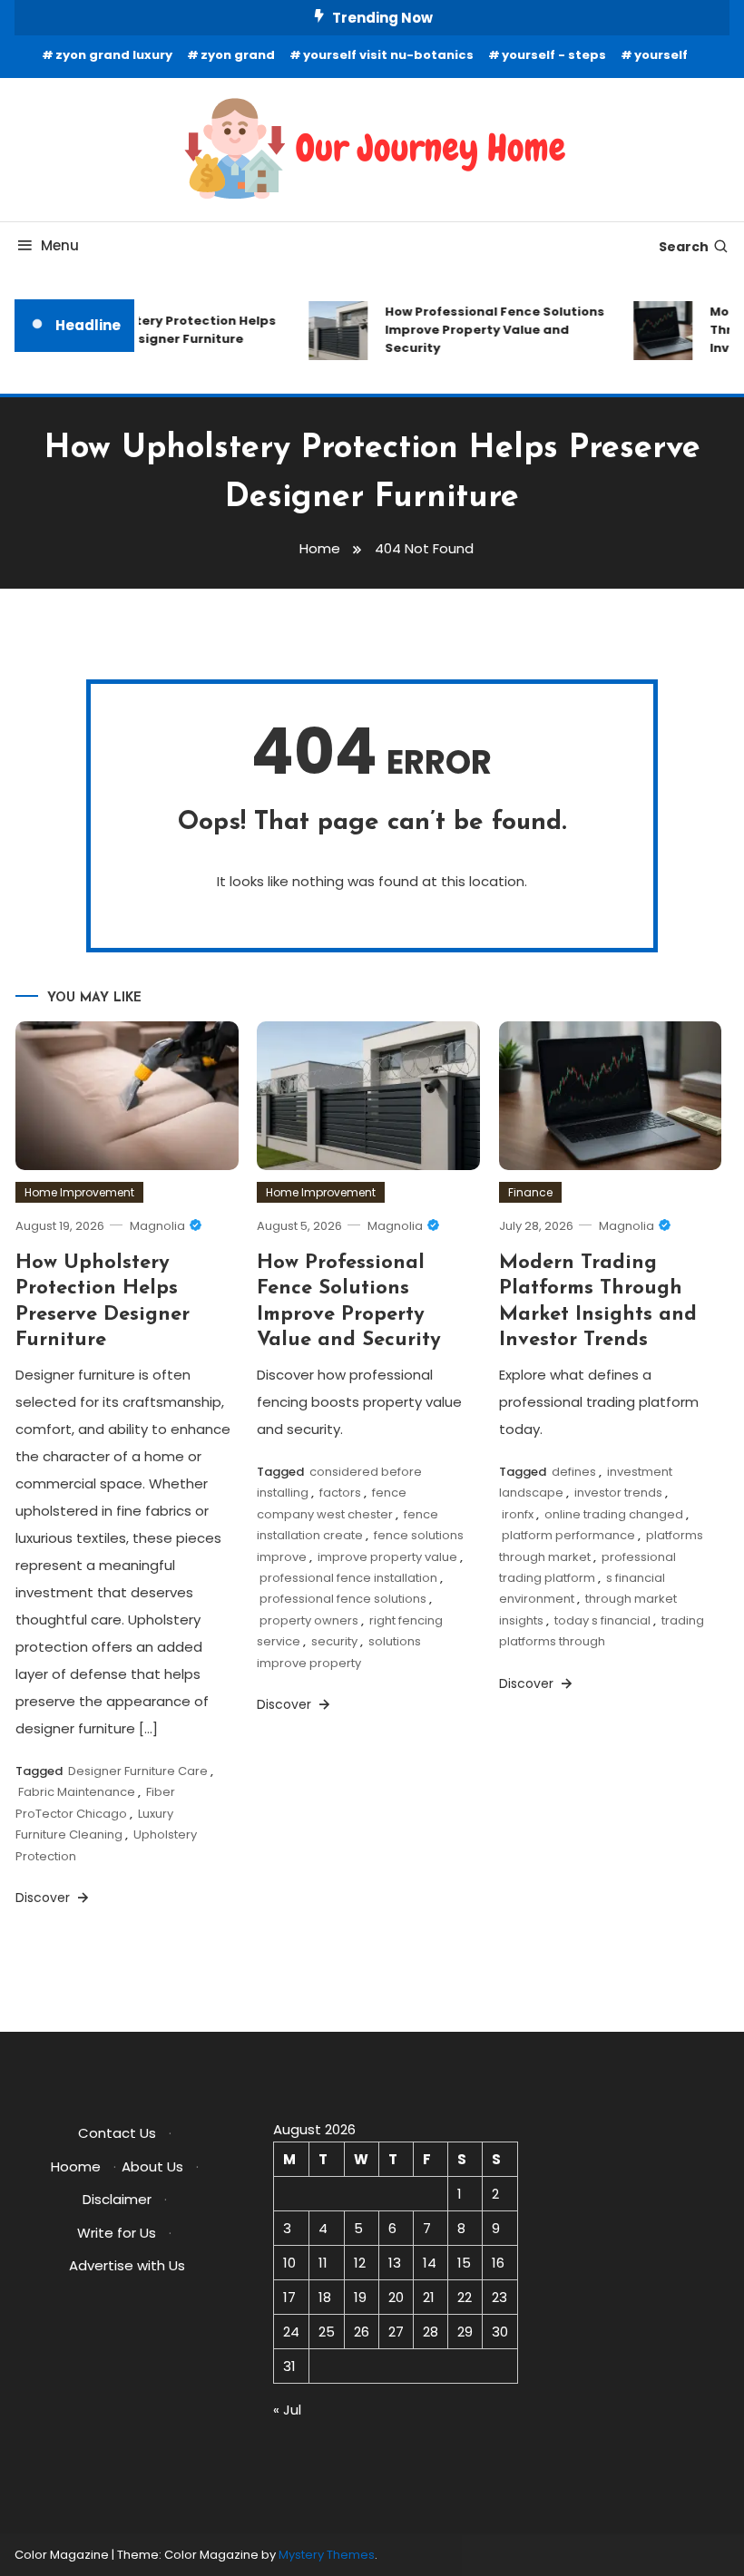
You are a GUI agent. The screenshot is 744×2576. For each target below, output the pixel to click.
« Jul (287, 2410)
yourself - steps (554, 55)
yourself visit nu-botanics (388, 55)
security (334, 1641)
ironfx (518, 1514)
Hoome (76, 2166)
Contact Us (117, 2133)
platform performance (568, 1535)
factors (340, 1493)
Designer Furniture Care (138, 1771)
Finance (530, 1192)
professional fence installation (348, 1578)
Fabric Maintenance (77, 1792)
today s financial (602, 1620)
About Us (152, 2166)
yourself (661, 55)
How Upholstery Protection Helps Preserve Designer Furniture (159, 330)
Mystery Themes (327, 2555)
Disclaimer (117, 2199)
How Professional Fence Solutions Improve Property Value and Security (485, 330)
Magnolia (157, 1226)
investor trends (618, 1493)
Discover (44, 1898)
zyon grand (238, 55)
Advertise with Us (127, 2265)
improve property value (387, 1557)
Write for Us (117, 2233)
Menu (60, 245)
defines (574, 1472)
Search (684, 247)
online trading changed (614, 1514)
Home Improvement (79, 1192)
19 (360, 2297)
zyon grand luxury (114, 55)
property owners (309, 1620)
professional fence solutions (343, 1599)
